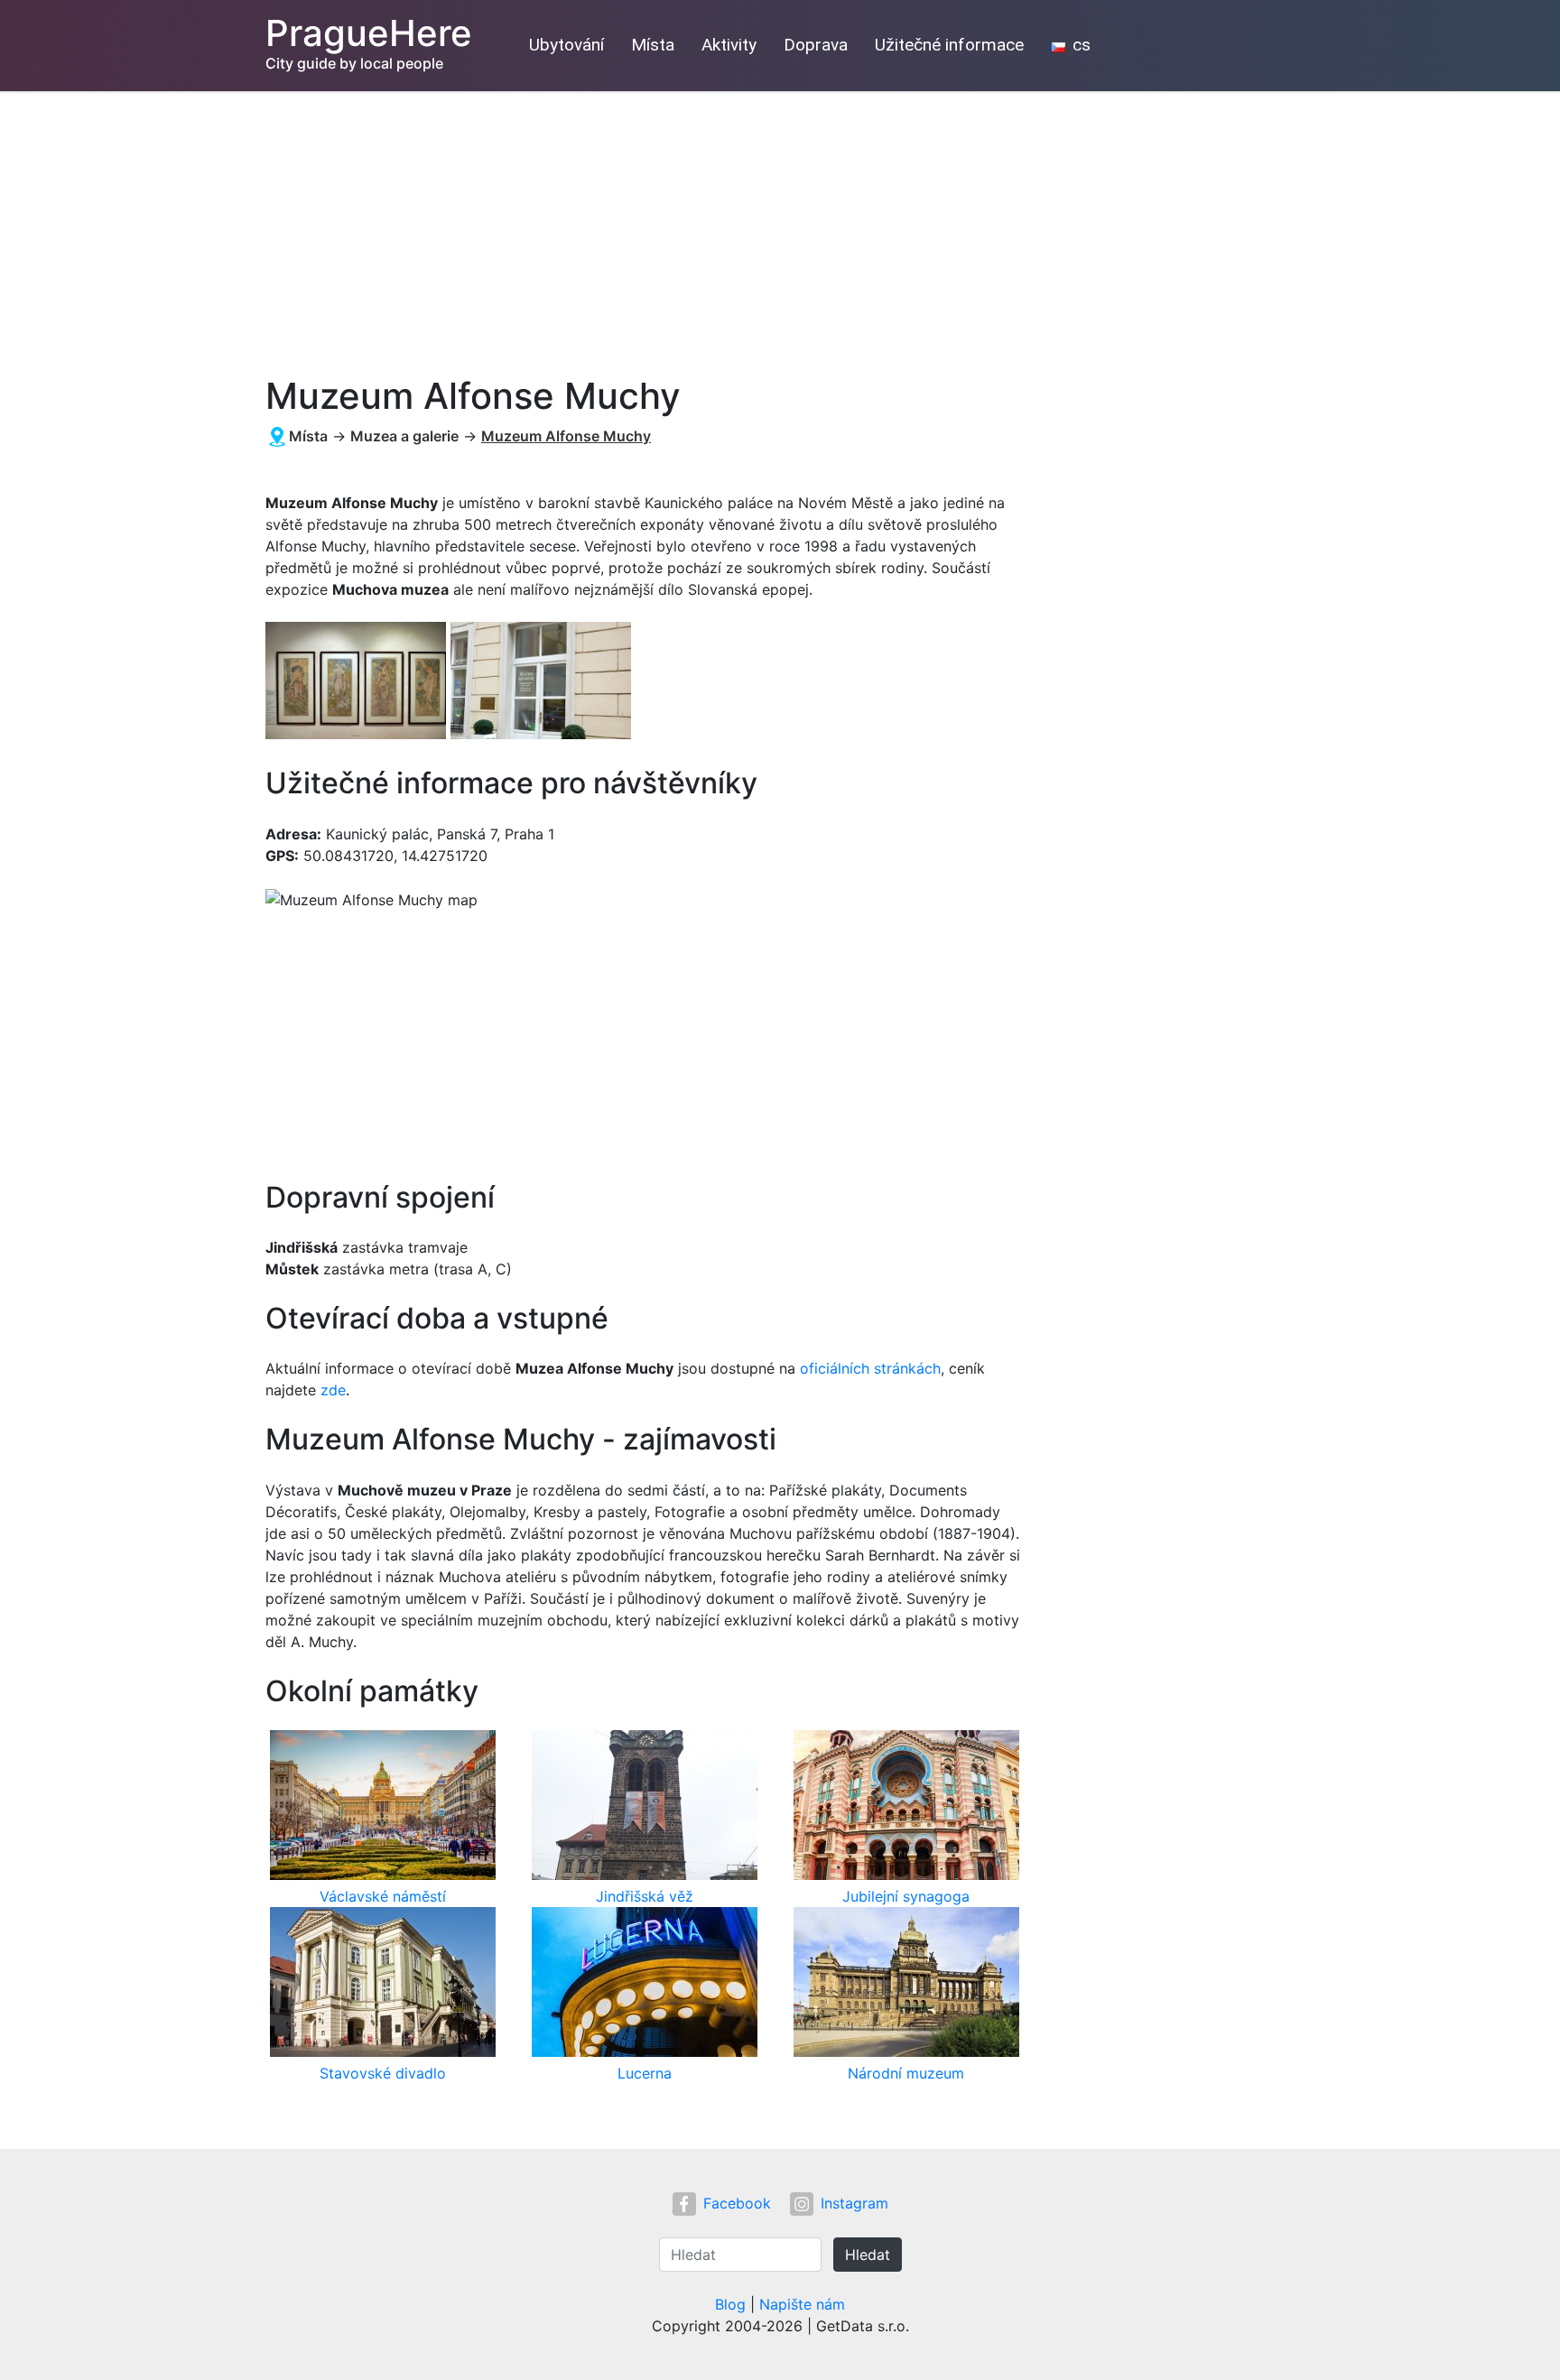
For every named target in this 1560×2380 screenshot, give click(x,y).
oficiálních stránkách (870, 1368)
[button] (358, 682)
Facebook (737, 2203)
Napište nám (802, 2304)
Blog (730, 2304)
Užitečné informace (949, 45)
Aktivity (729, 45)
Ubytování (566, 45)
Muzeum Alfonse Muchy (566, 436)
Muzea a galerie (404, 436)
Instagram (854, 2203)
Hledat (868, 2255)
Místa (653, 45)
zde (333, 1390)
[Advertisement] (780, 227)
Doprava (816, 45)
